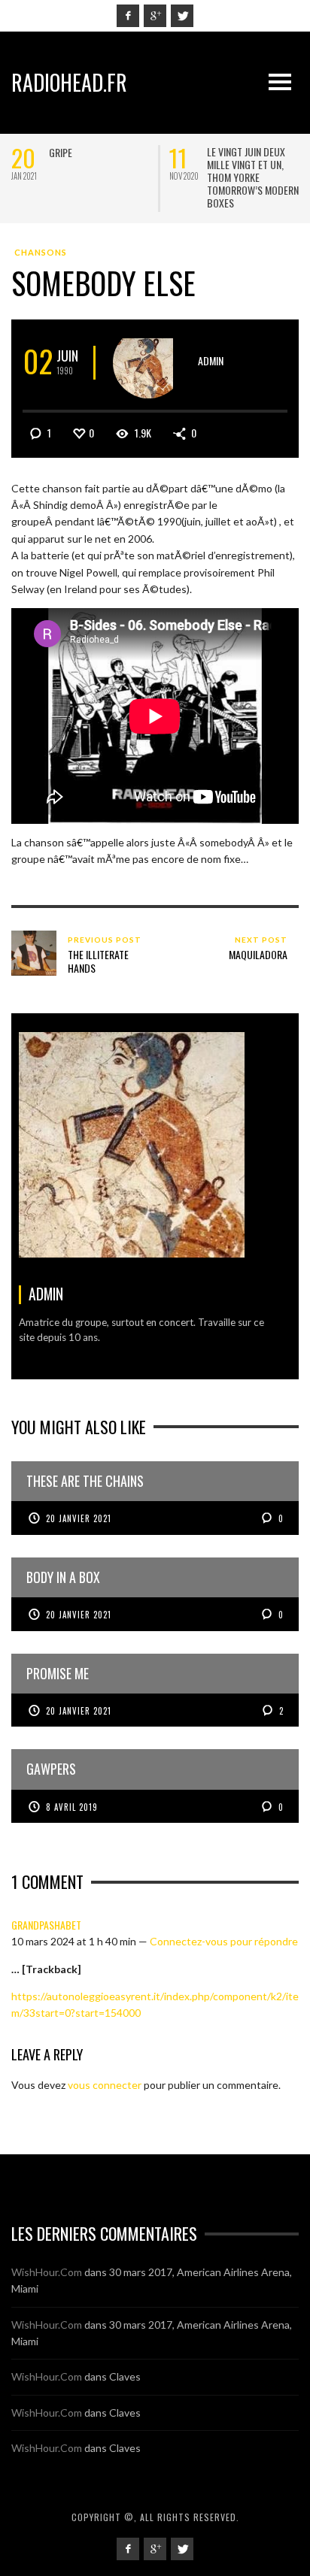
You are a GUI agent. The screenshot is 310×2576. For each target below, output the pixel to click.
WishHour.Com (47, 2272)
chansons (41, 252)
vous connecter (105, 2085)
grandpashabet (46, 1925)
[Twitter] (182, 16)
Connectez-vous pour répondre (224, 1941)
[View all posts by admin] (149, 363)
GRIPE (61, 152)
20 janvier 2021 (79, 1518)
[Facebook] (128, 16)
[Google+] (155, 16)
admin (211, 360)
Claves (125, 2376)
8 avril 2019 (72, 1807)
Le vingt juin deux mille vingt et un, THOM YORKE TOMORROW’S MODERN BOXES (253, 177)
